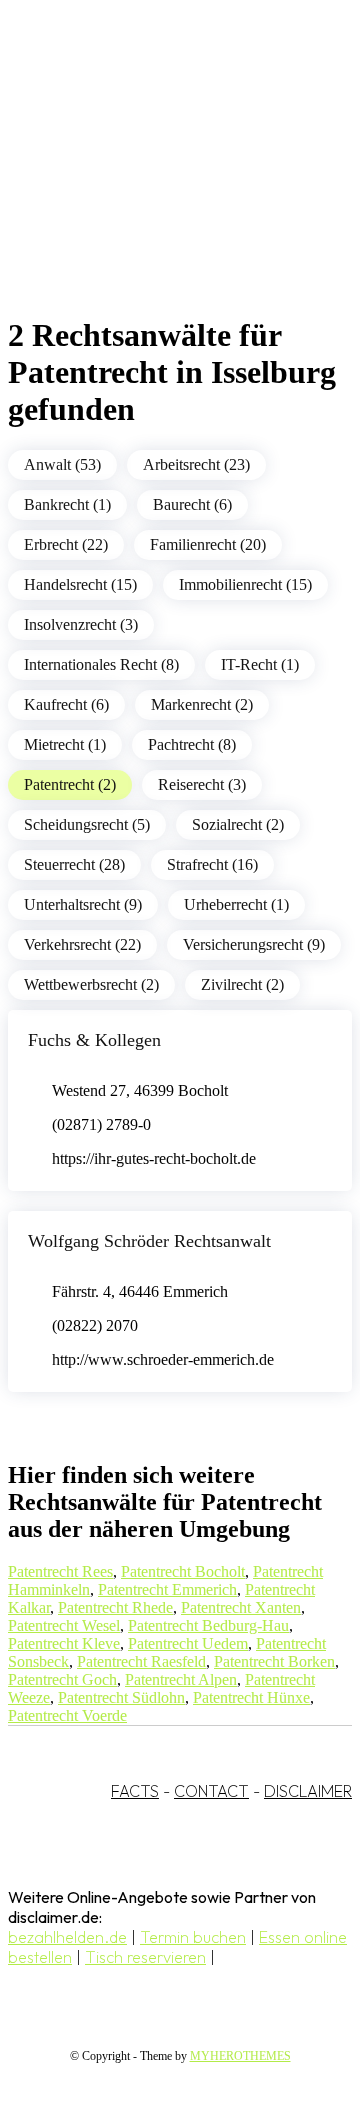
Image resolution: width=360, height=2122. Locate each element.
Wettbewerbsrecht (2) (91, 984)
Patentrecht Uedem (188, 1643)
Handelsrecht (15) (80, 584)
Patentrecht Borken (274, 1661)
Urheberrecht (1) (236, 904)
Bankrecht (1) (67, 504)
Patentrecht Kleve (64, 1643)
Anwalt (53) (62, 464)
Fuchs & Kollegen (94, 1040)
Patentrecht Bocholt (183, 1571)
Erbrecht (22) (66, 544)
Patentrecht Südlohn (121, 1697)
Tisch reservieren (145, 1957)
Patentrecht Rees (60, 1571)
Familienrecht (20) (208, 544)
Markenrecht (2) (202, 704)
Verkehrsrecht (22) (82, 944)
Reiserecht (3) (202, 784)
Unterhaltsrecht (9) (83, 904)
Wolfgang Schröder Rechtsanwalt (149, 1241)
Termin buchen (193, 1937)
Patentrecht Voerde (67, 1715)
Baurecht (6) (192, 504)
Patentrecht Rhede (115, 1607)
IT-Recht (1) (260, 664)
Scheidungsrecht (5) (87, 824)
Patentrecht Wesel (64, 1625)
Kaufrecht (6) (66, 704)
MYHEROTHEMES (240, 2056)
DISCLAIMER (308, 1791)
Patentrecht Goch (62, 1679)
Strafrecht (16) (212, 864)
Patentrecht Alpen (181, 1679)
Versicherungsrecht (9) (254, 944)
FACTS (135, 1791)
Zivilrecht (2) (242, 984)
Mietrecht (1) (65, 744)
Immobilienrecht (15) (245, 584)
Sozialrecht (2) (238, 824)
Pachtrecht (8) (192, 744)
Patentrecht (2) (70, 784)
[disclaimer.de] (160, 181)
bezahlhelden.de (67, 1937)
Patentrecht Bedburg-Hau (208, 1625)
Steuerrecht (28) (74, 864)
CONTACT (211, 1791)
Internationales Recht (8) (101, 664)
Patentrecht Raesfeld (141, 1661)
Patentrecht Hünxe (251, 1697)
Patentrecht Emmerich (167, 1589)
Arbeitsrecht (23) (196, 464)
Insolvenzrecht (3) (81, 624)
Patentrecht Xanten (241, 1607)
